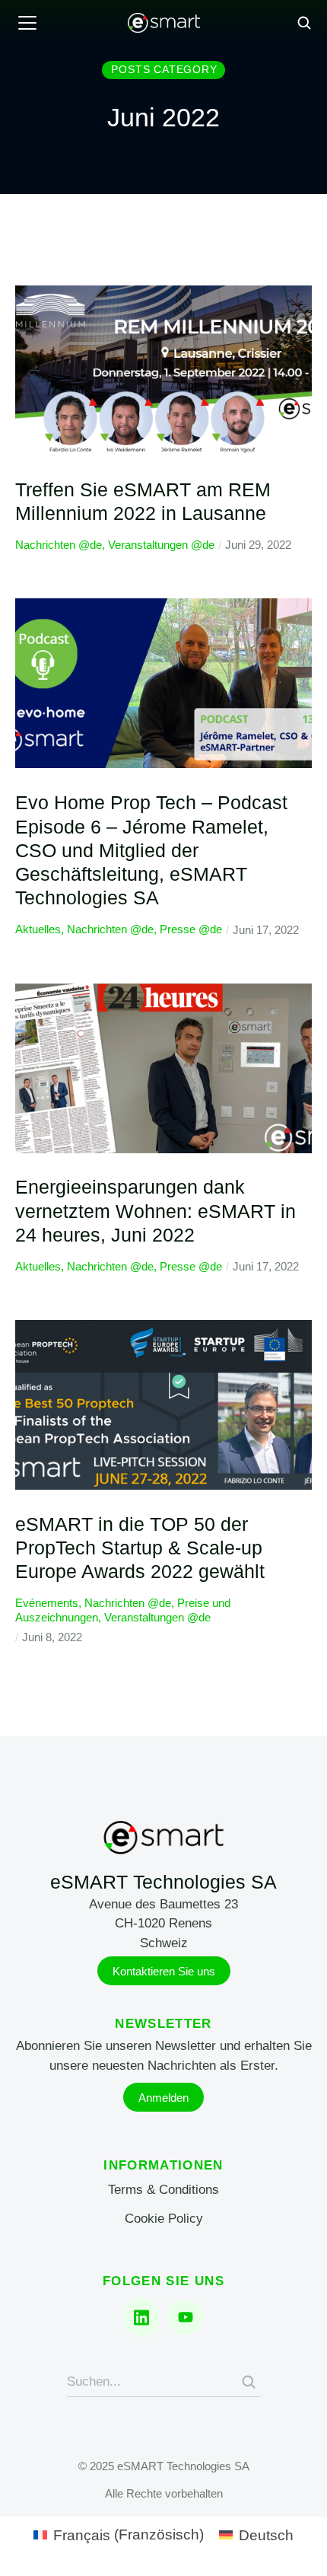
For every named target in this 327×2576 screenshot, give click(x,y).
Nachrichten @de (59, 545)
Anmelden (163, 2098)
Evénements (47, 1603)
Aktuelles (38, 929)
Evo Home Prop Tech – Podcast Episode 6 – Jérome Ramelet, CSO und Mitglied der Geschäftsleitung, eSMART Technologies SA (151, 850)
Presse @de (191, 929)
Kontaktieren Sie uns (164, 1971)
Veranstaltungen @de (161, 545)
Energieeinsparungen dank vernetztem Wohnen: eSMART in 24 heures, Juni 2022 (156, 1211)
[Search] (249, 2382)
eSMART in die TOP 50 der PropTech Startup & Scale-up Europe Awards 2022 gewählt (140, 1548)
